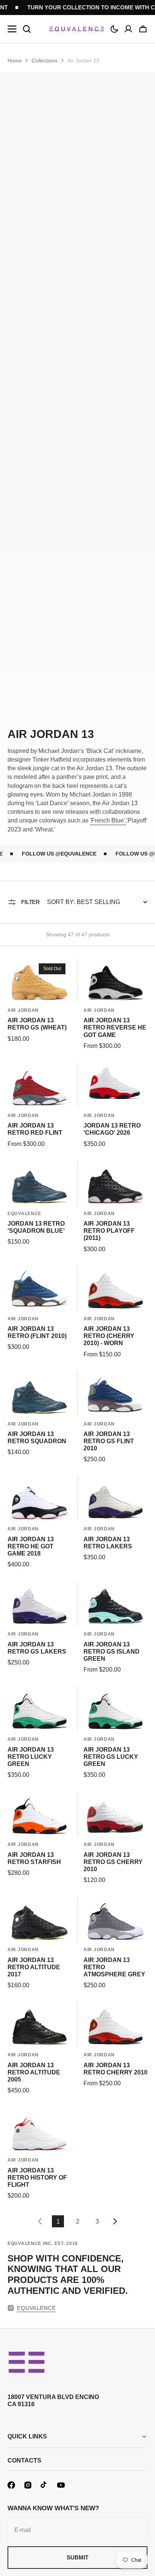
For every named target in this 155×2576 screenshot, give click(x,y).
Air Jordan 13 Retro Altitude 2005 (34, 2072)
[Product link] (40, 1004)
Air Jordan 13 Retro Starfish (34, 1858)
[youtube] (61, 2485)
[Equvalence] (77, 29)
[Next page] (117, 2221)
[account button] (128, 29)
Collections (45, 60)
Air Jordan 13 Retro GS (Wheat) (37, 1024)
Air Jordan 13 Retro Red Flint (35, 1129)
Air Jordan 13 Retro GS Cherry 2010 (113, 1862)
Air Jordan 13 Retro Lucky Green (31, 1757)
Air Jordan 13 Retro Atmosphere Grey (114, 1967)
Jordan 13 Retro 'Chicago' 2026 (112, 1129)
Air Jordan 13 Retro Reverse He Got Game (115, 1027)
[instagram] (28, 2485)
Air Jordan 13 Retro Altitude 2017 (34, 1967)
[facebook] (11, 2485)
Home (15, 60)
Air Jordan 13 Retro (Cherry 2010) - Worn (109, 1336)
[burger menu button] (12, 29)
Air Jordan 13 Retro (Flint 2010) (37, 1332)
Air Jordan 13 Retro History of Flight (37, 2178)
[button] (114, 29)
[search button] (27, 29)
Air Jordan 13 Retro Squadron (37, 1438)
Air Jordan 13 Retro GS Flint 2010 (109, 1441)
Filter (30, 902)
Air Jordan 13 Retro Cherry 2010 (115, 2069)
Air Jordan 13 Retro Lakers (108, 1543)
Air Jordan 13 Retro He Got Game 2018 (31, 1546)
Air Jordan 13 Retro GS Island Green (112, 1652)
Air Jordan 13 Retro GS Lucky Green (111, 1757)
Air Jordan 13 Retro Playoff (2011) (109, 1231)
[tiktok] (44, 2485)
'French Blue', (108, 820)
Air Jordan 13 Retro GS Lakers (37, 1648)
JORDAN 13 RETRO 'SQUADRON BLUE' (36, 1227)
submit (77, 2557)
